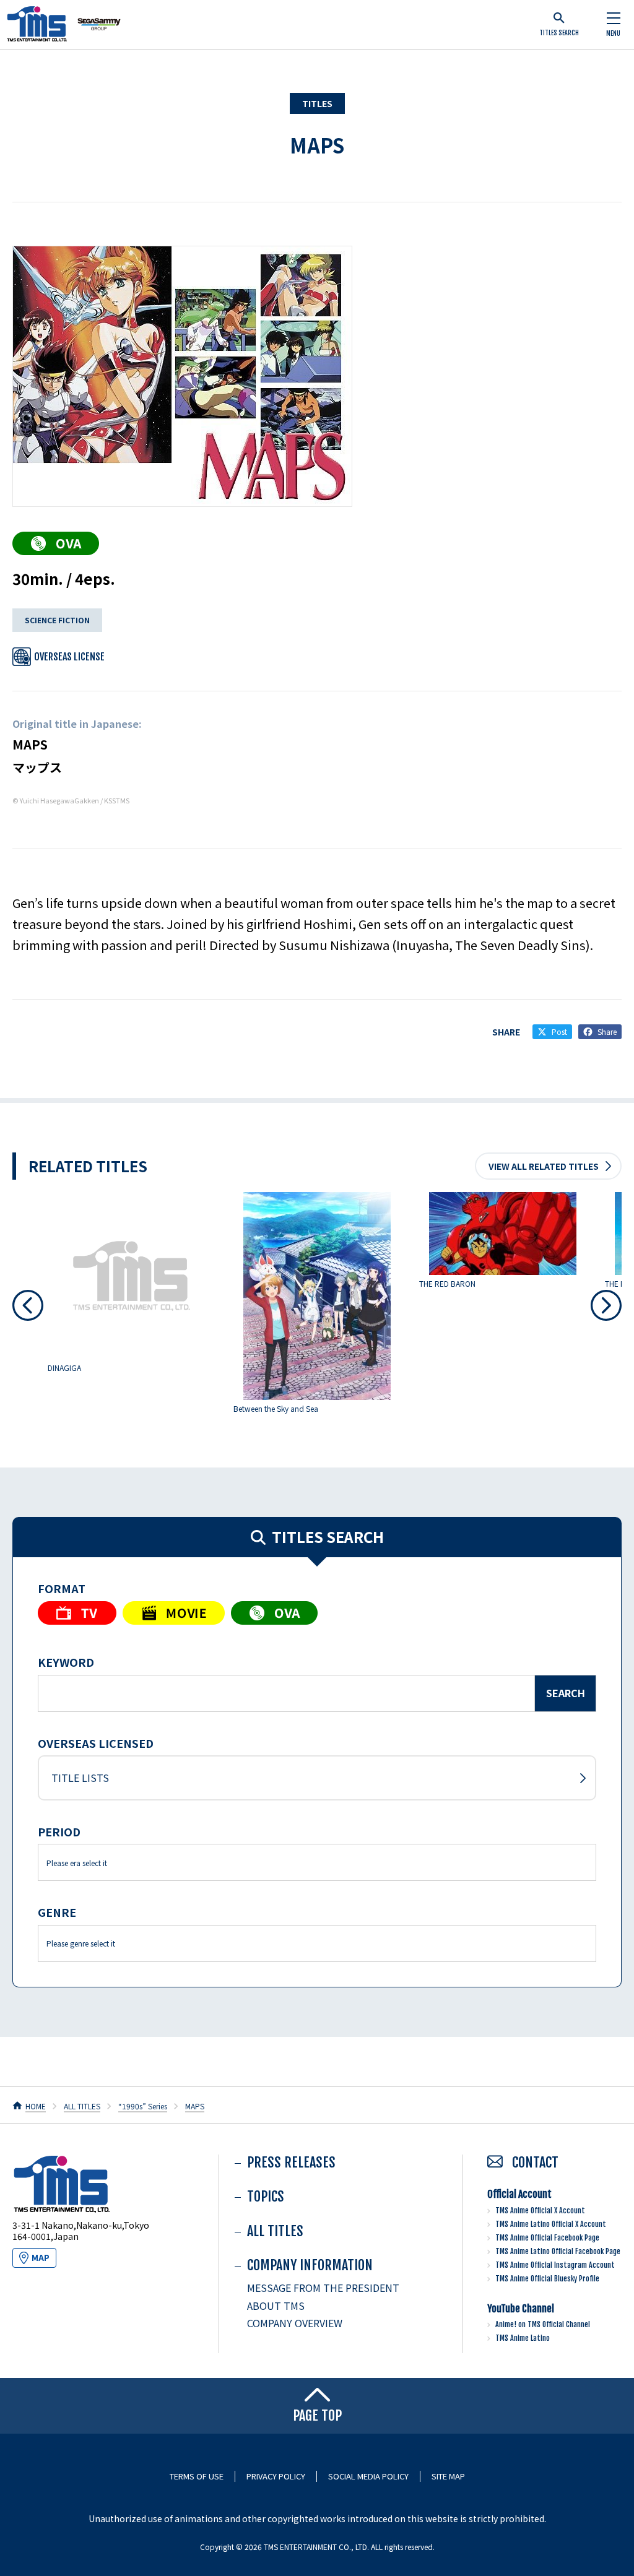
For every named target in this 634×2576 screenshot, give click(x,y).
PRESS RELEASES (291, 2162)
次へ (606, 1305)
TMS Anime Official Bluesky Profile (547, 2279)
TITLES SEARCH (559, 33)
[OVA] (56, 543)
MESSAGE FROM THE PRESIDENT (323, 2288)
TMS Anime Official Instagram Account (555, 2265)
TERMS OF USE (197, 2476)
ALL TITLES (82, 2106)
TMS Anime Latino (523, 2338)
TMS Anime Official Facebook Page (547, 2238)
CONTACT (534, 2162)
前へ (28, 1305)
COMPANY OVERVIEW (295, 2323)
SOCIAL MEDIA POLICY (368, 2476)
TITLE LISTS (80, 1778)
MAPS (317, 145)
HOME (36, 2106)
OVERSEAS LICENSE (69, 657)
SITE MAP (448, 2476)
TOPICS (266, 2196)
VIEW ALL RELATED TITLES (544, 1166)
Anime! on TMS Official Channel (543, 2324)
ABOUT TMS (276, 2306)
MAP (41, 2258)
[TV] (77, 1613)
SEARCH (566, 1693)
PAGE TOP (317, 2415)
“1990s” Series (143, 2106)
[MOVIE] (174, 1613)
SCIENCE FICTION (57, 620)
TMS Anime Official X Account (540, 2211)
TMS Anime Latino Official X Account (551, 2224)
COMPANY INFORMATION (310, 2265)
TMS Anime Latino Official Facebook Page (558, 2251)
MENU (613, 33)
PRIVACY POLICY (276, 2476)
